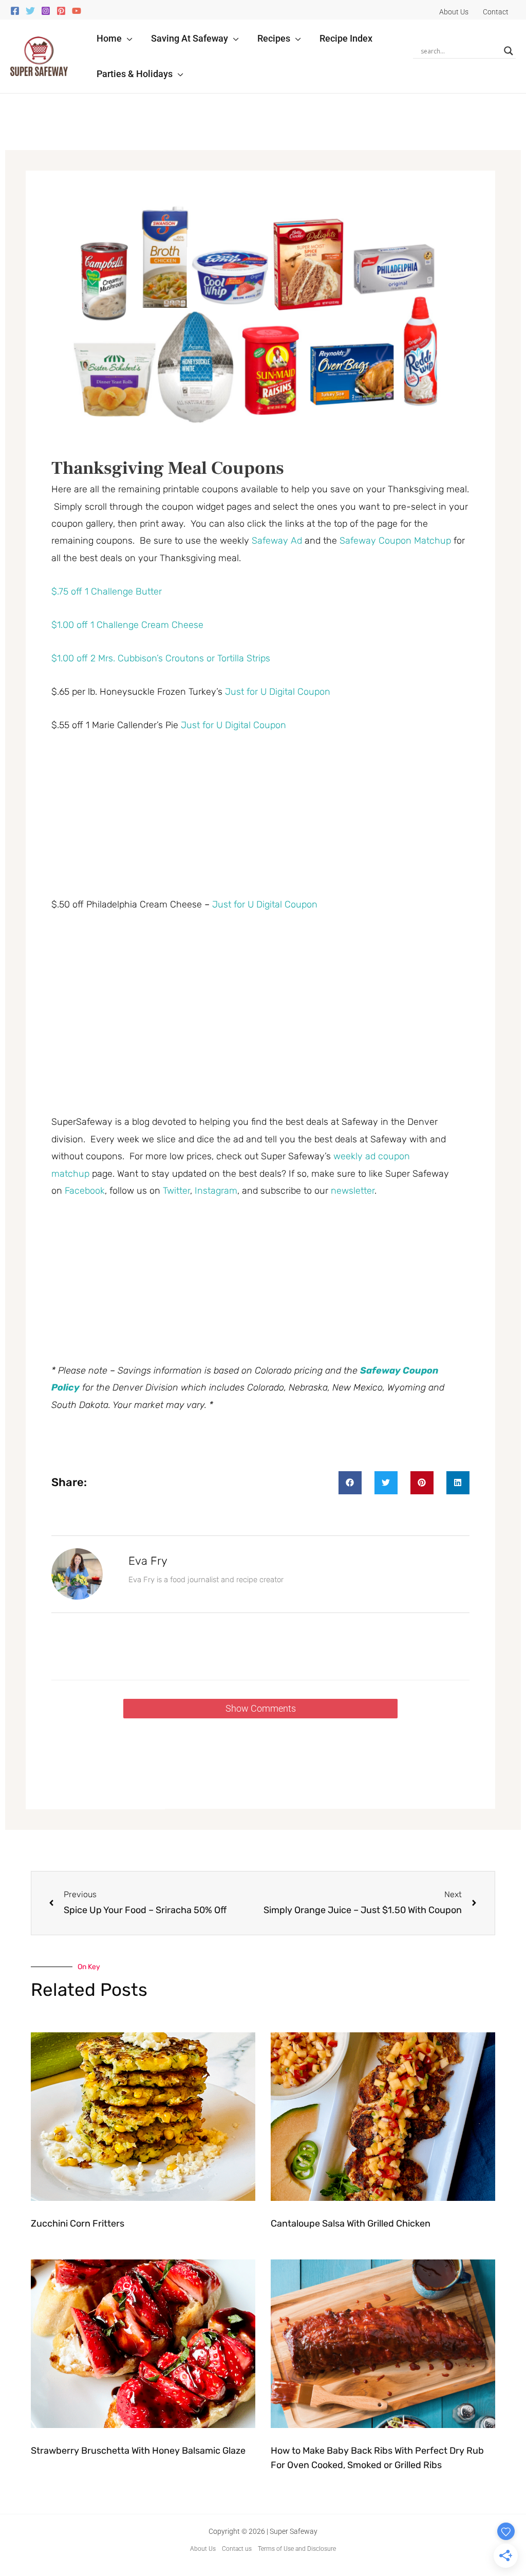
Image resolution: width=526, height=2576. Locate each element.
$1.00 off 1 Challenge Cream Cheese (127, 625)
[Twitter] (30, 11)
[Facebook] (15, 11)
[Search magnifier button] (509, 51)
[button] (127, 38)
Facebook (85, 1191)
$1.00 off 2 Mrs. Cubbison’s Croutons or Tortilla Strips (161, 658)
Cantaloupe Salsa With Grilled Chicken (351, 2223)
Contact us (237, 2549)
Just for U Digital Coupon (278, 692)
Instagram (216, 1191)
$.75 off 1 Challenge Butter (107, 591)
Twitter (176, 1191)
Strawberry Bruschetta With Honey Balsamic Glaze (138, 2451)
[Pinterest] (61, 11)
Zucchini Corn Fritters (78, 2223)
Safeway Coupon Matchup (395, 541)
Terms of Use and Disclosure (297, 2549)
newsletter (353, 1191)
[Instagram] (46, 11)
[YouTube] (77, 11)
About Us (203, 2549)
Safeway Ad (277, 541)
